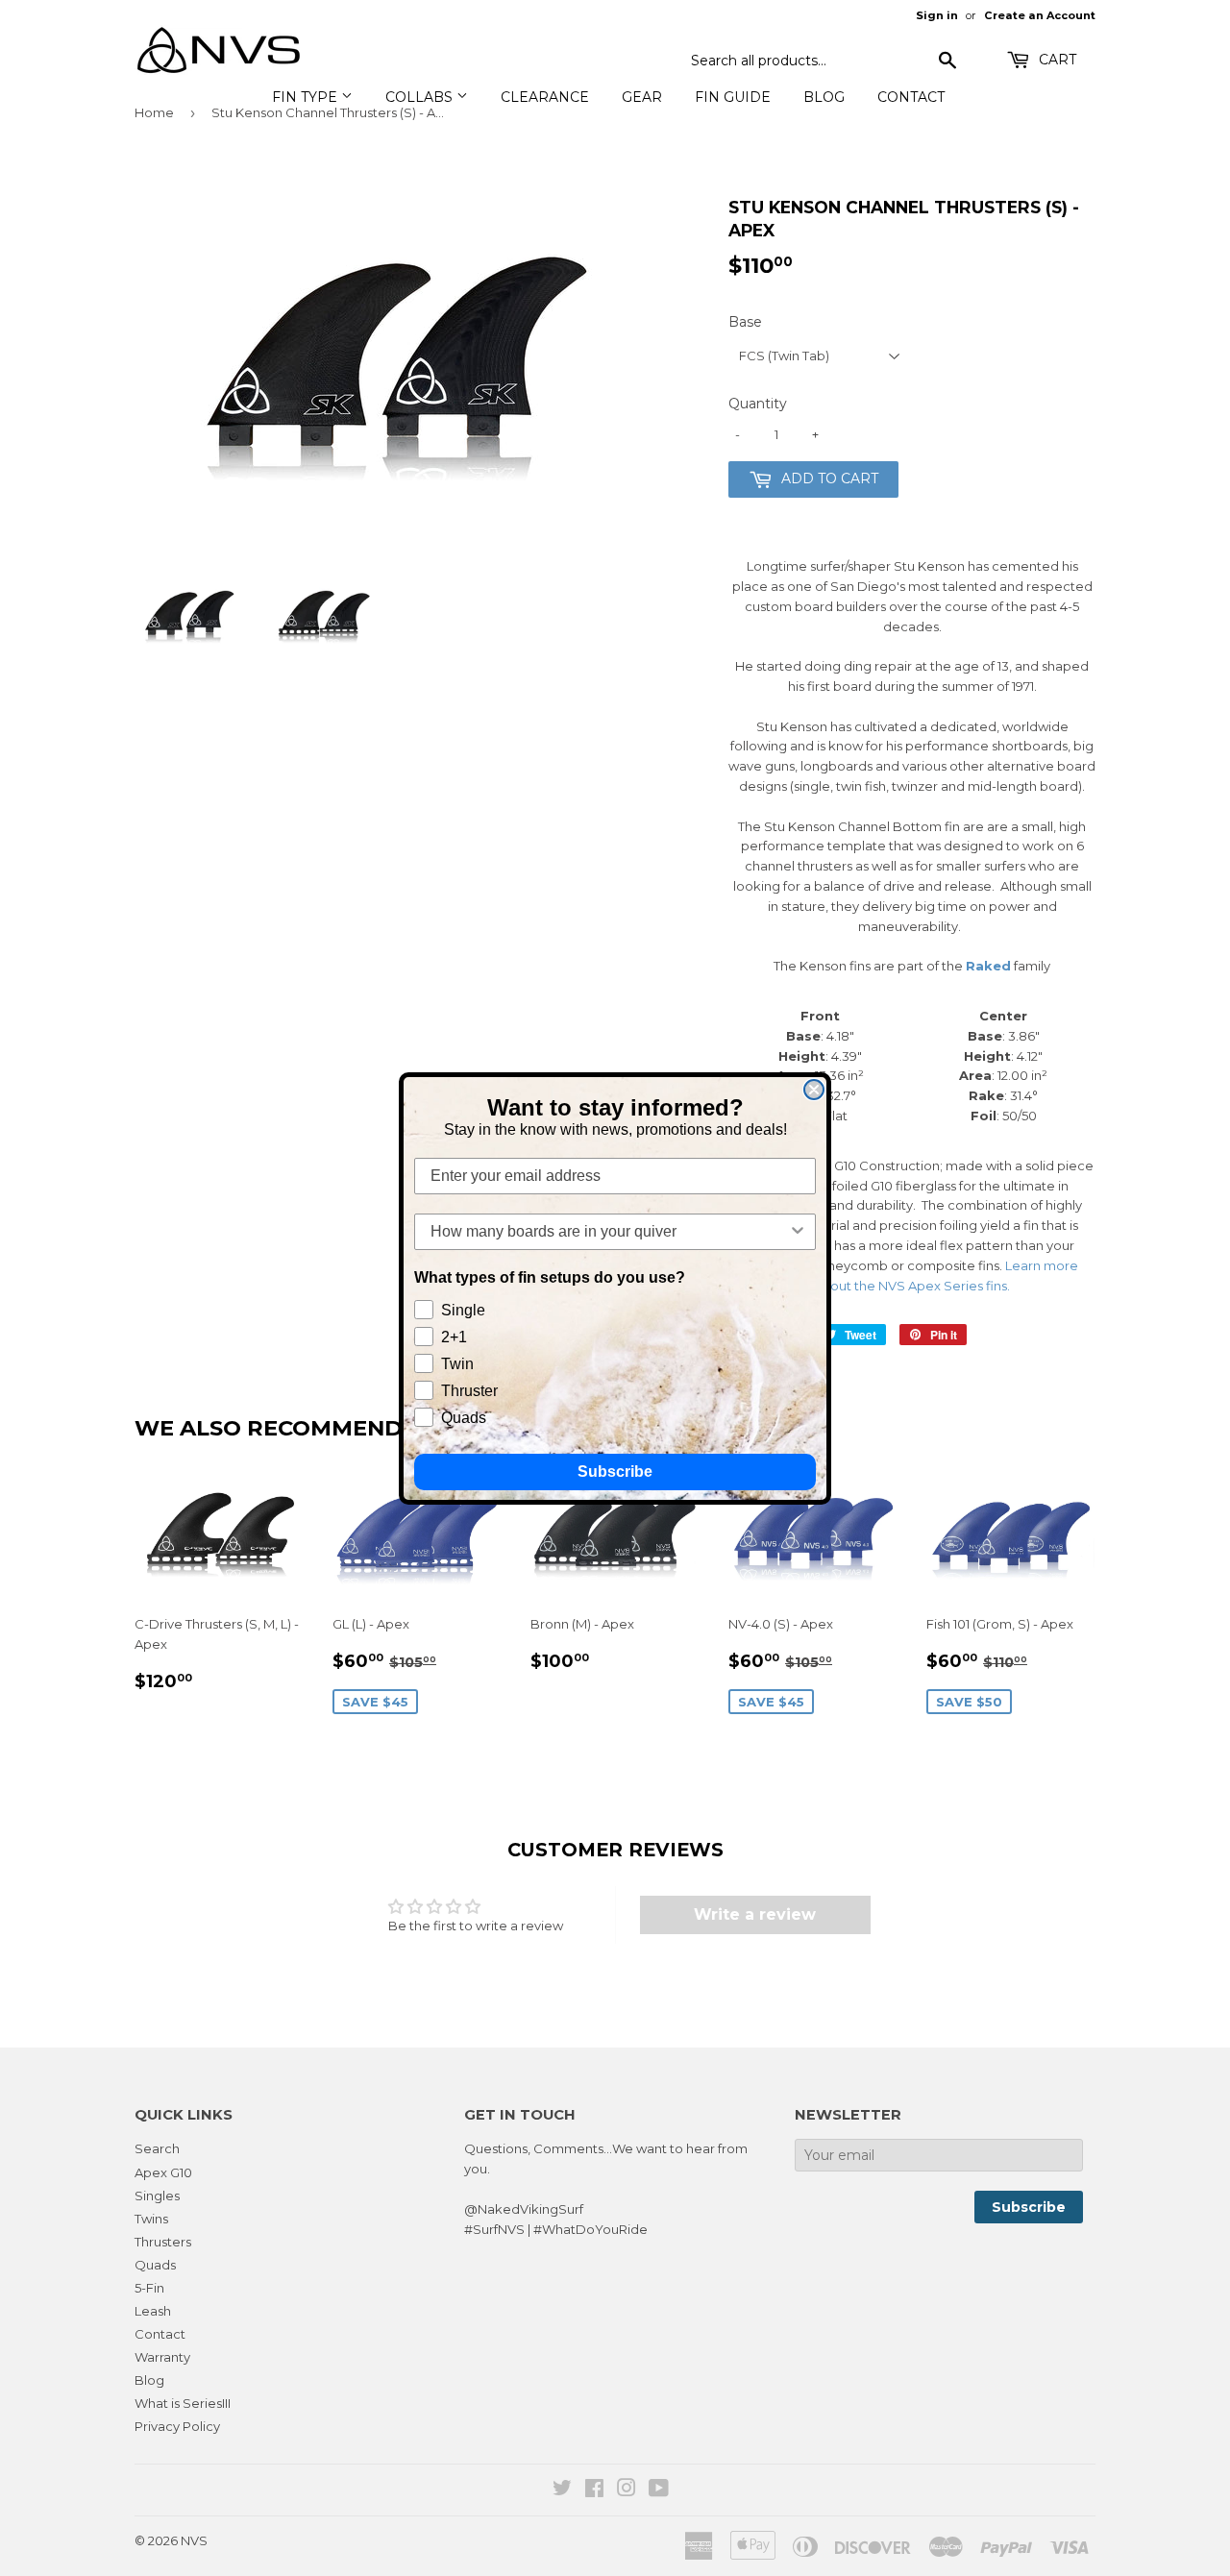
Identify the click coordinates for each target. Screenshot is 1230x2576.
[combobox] (609, 1232)
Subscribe (615, 1472)
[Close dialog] (814, 1090)
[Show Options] (798, 1232)
